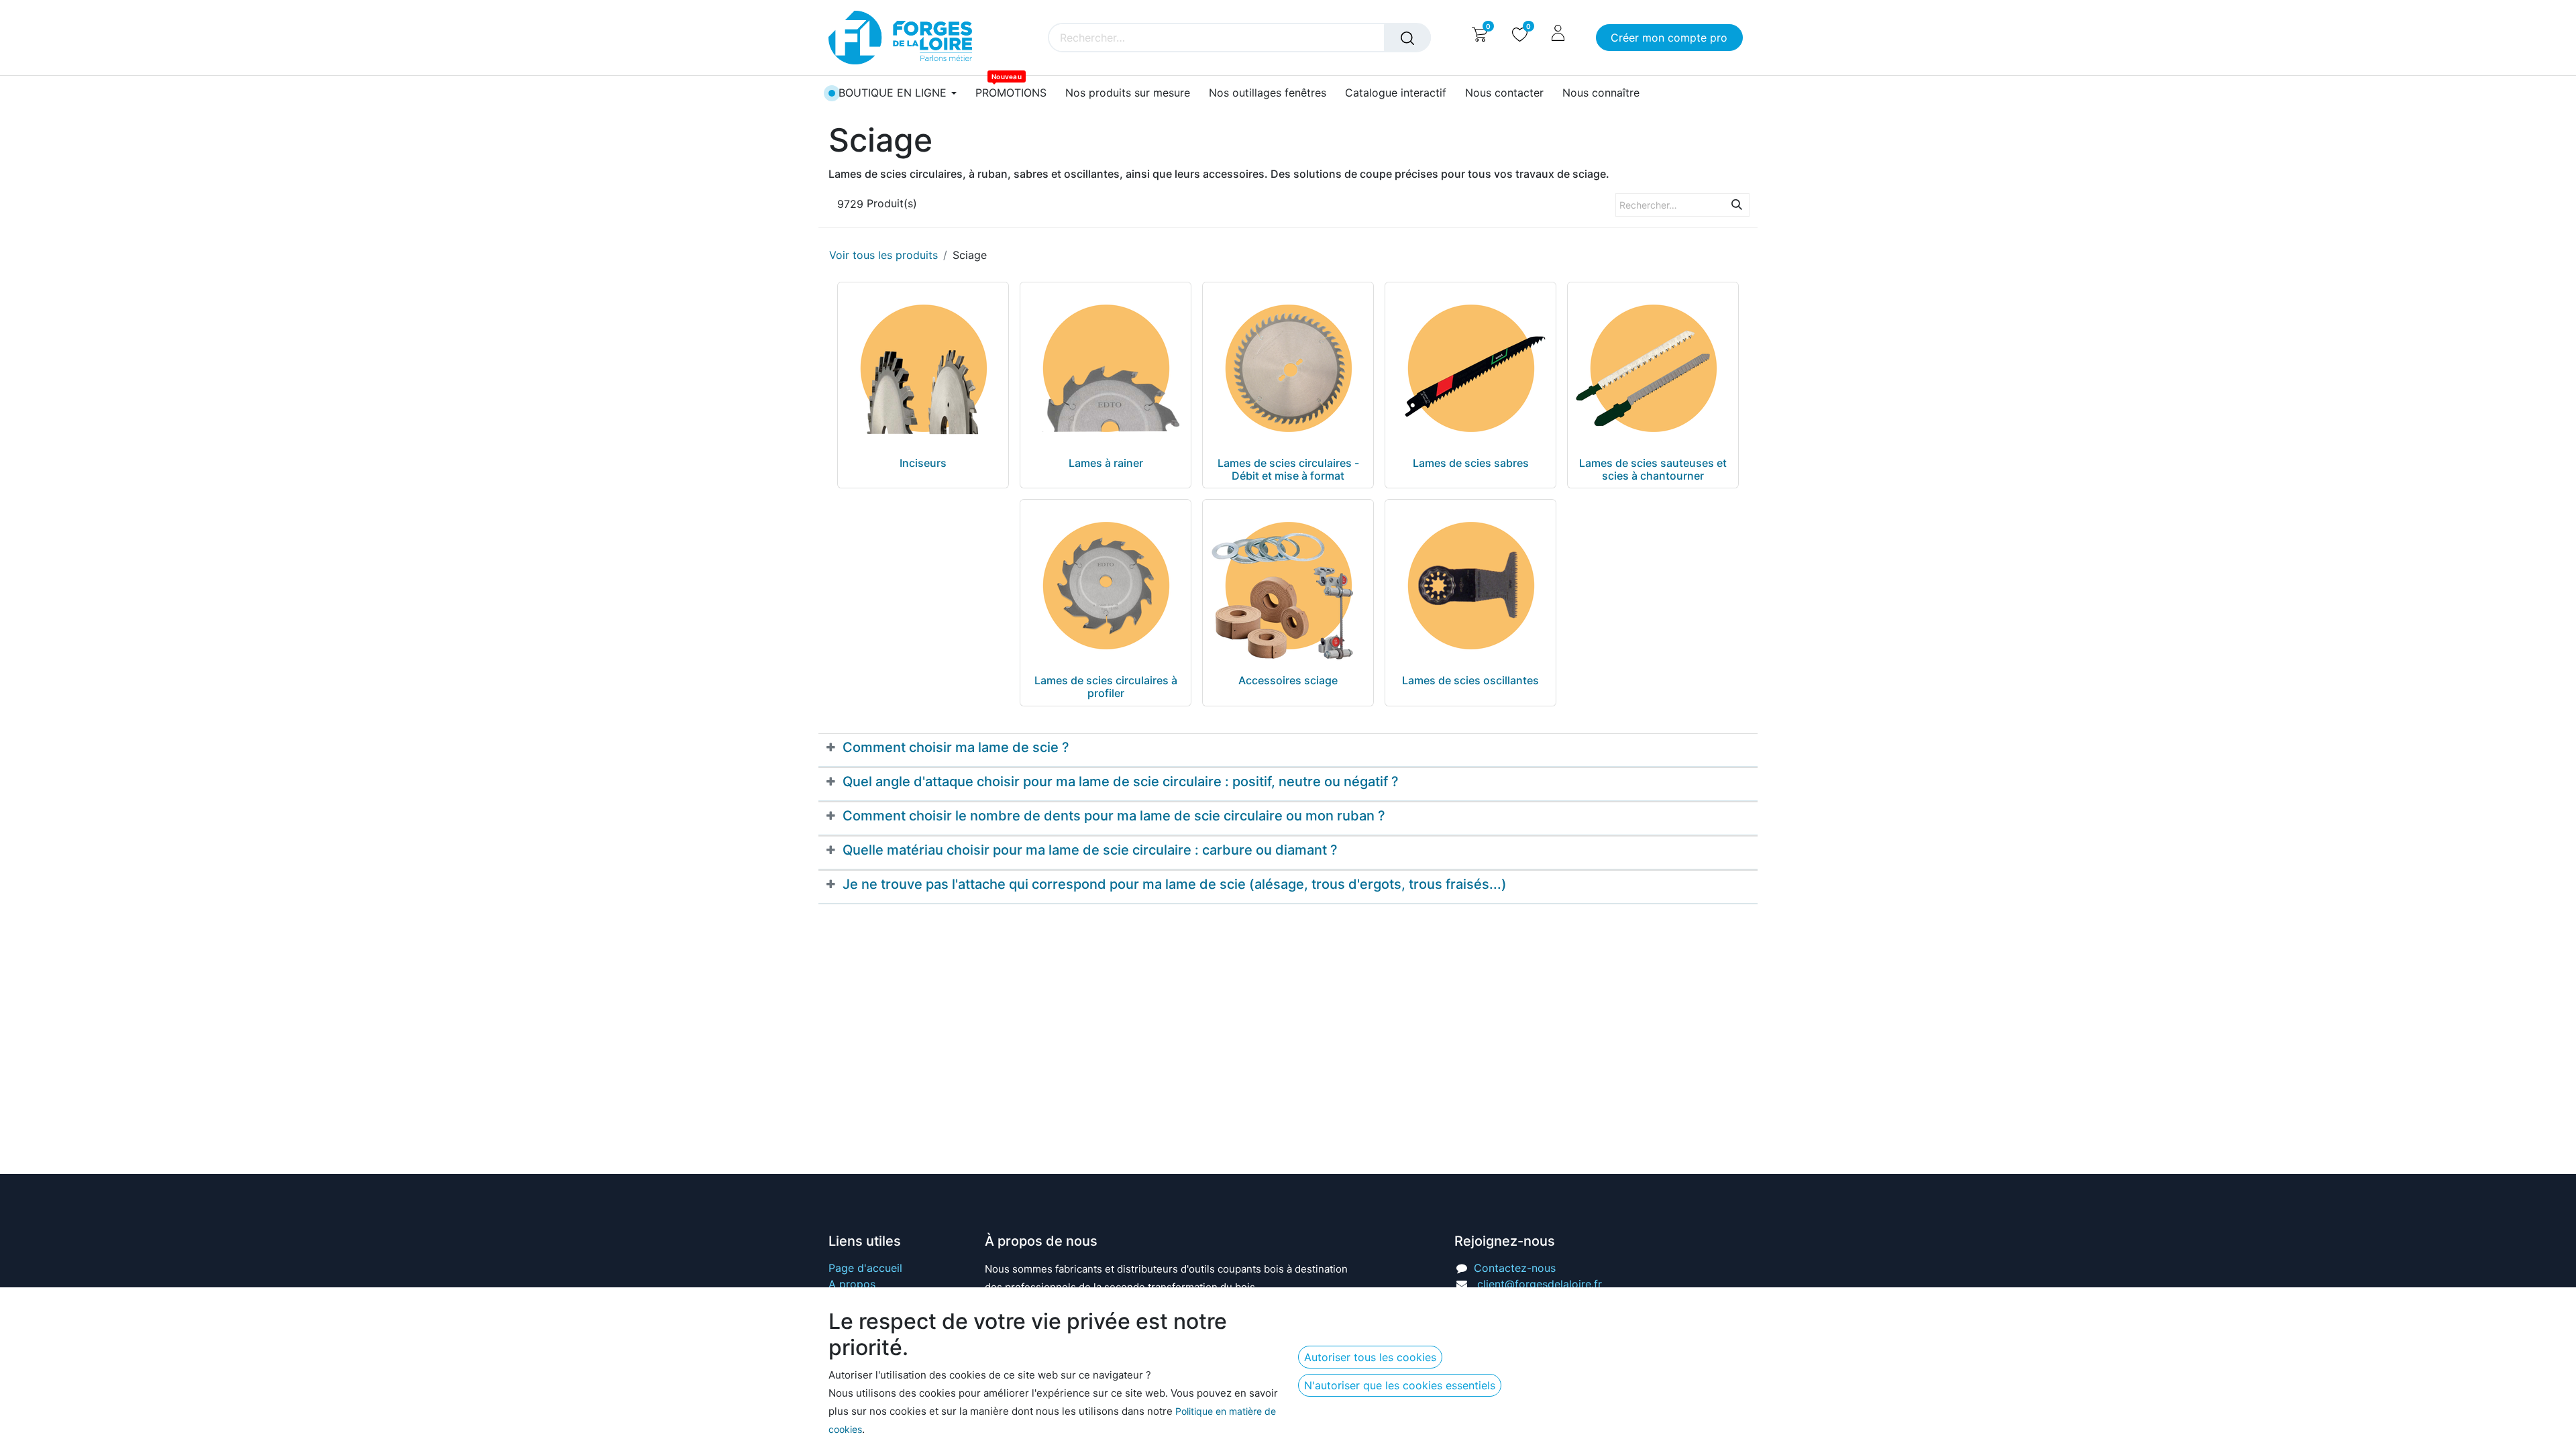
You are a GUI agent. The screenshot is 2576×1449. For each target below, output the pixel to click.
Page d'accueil (865, 1268)
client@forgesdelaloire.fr (1540, 1284)
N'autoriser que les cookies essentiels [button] (1400, 1385)
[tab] (1288, 750)
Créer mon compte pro (1669, 38)
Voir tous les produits (883, 255)
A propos (852, 1284)
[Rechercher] (1407, 38)
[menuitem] (1011, 93)
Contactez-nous (1515, 1268)
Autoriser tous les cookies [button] (1370, 1357)
